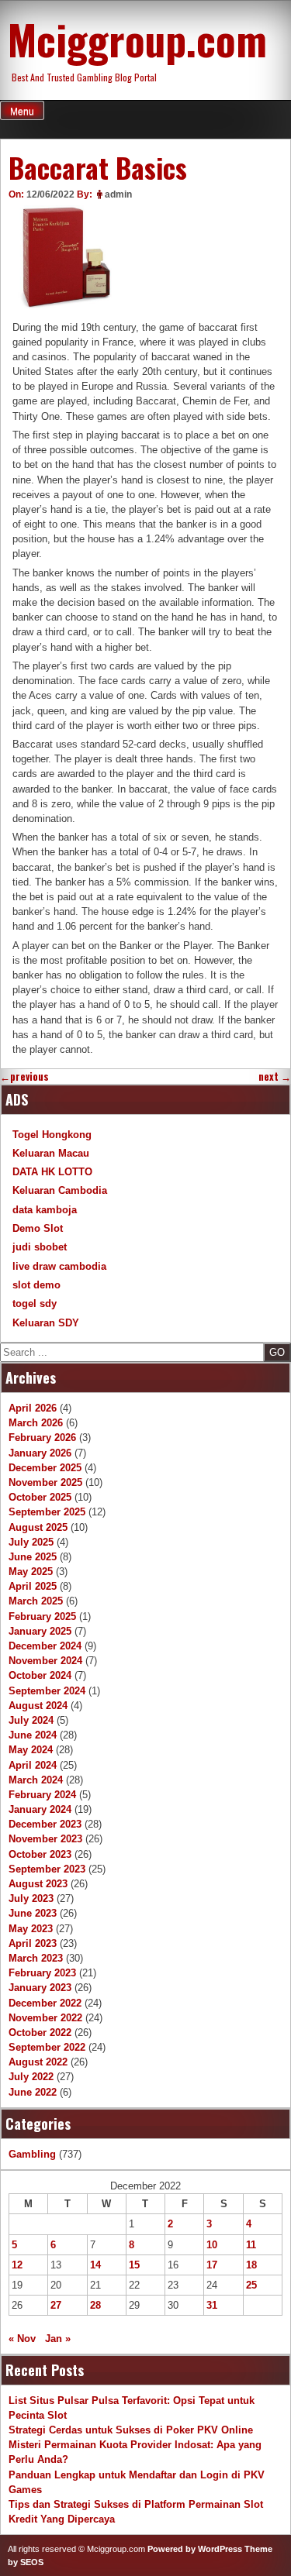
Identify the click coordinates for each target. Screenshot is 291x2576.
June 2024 (33, 1735)
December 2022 (45, 2003)
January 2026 (40, 1453)
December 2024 (45, 1646)
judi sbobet (40, 1247)
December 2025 (45, 1468)
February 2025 (42, 1616)
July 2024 (31, 1720)
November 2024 (45, 1661)
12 (17, 2265)
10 (212, 2245)
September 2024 (47, 1691)
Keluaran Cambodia (60, 1190)
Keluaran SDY (46, 1323)
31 (212, 2305)
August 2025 (38, 1527)
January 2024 (40, 1809)
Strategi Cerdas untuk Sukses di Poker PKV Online (131, 2430)
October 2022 (40, 2033)
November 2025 (45, 1482)
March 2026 (36, 1423)
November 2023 (45, 1839)
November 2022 (45, 2018)
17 (212, 2265)
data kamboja (45, 1210)
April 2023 (33, 1943)
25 (251, 2285)
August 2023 (38, 1884)
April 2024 (33, 1765)
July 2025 (31, 1542)
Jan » (58, 2339)
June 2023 (33, 1913)
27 (56, 2305)
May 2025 (31, 1572)
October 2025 (40, 1497)
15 (134, 2265)
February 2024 (42, 1795)
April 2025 (33, 1586)
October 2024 (40, 1675)
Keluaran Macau (51, 1153)
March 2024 (36, 1780)
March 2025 (36, 1601)
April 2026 (33, 1408)
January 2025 (40, 1631)
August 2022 (38, 2062)
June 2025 (33, 1557)
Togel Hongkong (52, 1135)
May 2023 (31, 1929)
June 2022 (33, 2092)
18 (251, 2265)
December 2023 (45, 1824)
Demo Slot (38, 1228)
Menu (22, 112)
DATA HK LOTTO (52, 1172)
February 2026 (42, 1438)
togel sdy (35, 1303)
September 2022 (47, 2047)
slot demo (36, 1285)
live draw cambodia (59, 1266)
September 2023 (47, 1869)
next (275, 1076)
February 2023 (42, 1973)
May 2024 (31, 1750)
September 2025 (47, 1512)
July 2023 (31, 1898)
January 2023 (40, 1988)
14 (95, 2265)
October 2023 (40, 1854)
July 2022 (31, 2077)
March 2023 (36, 1958)
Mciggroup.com (137, 39)
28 (95, 2305)
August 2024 (38, 1706)
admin (118, 194)
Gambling (32, 2154)
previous (24, 1076)
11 (251, 2245)
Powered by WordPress (195, 2549)
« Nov (22, 2339)
